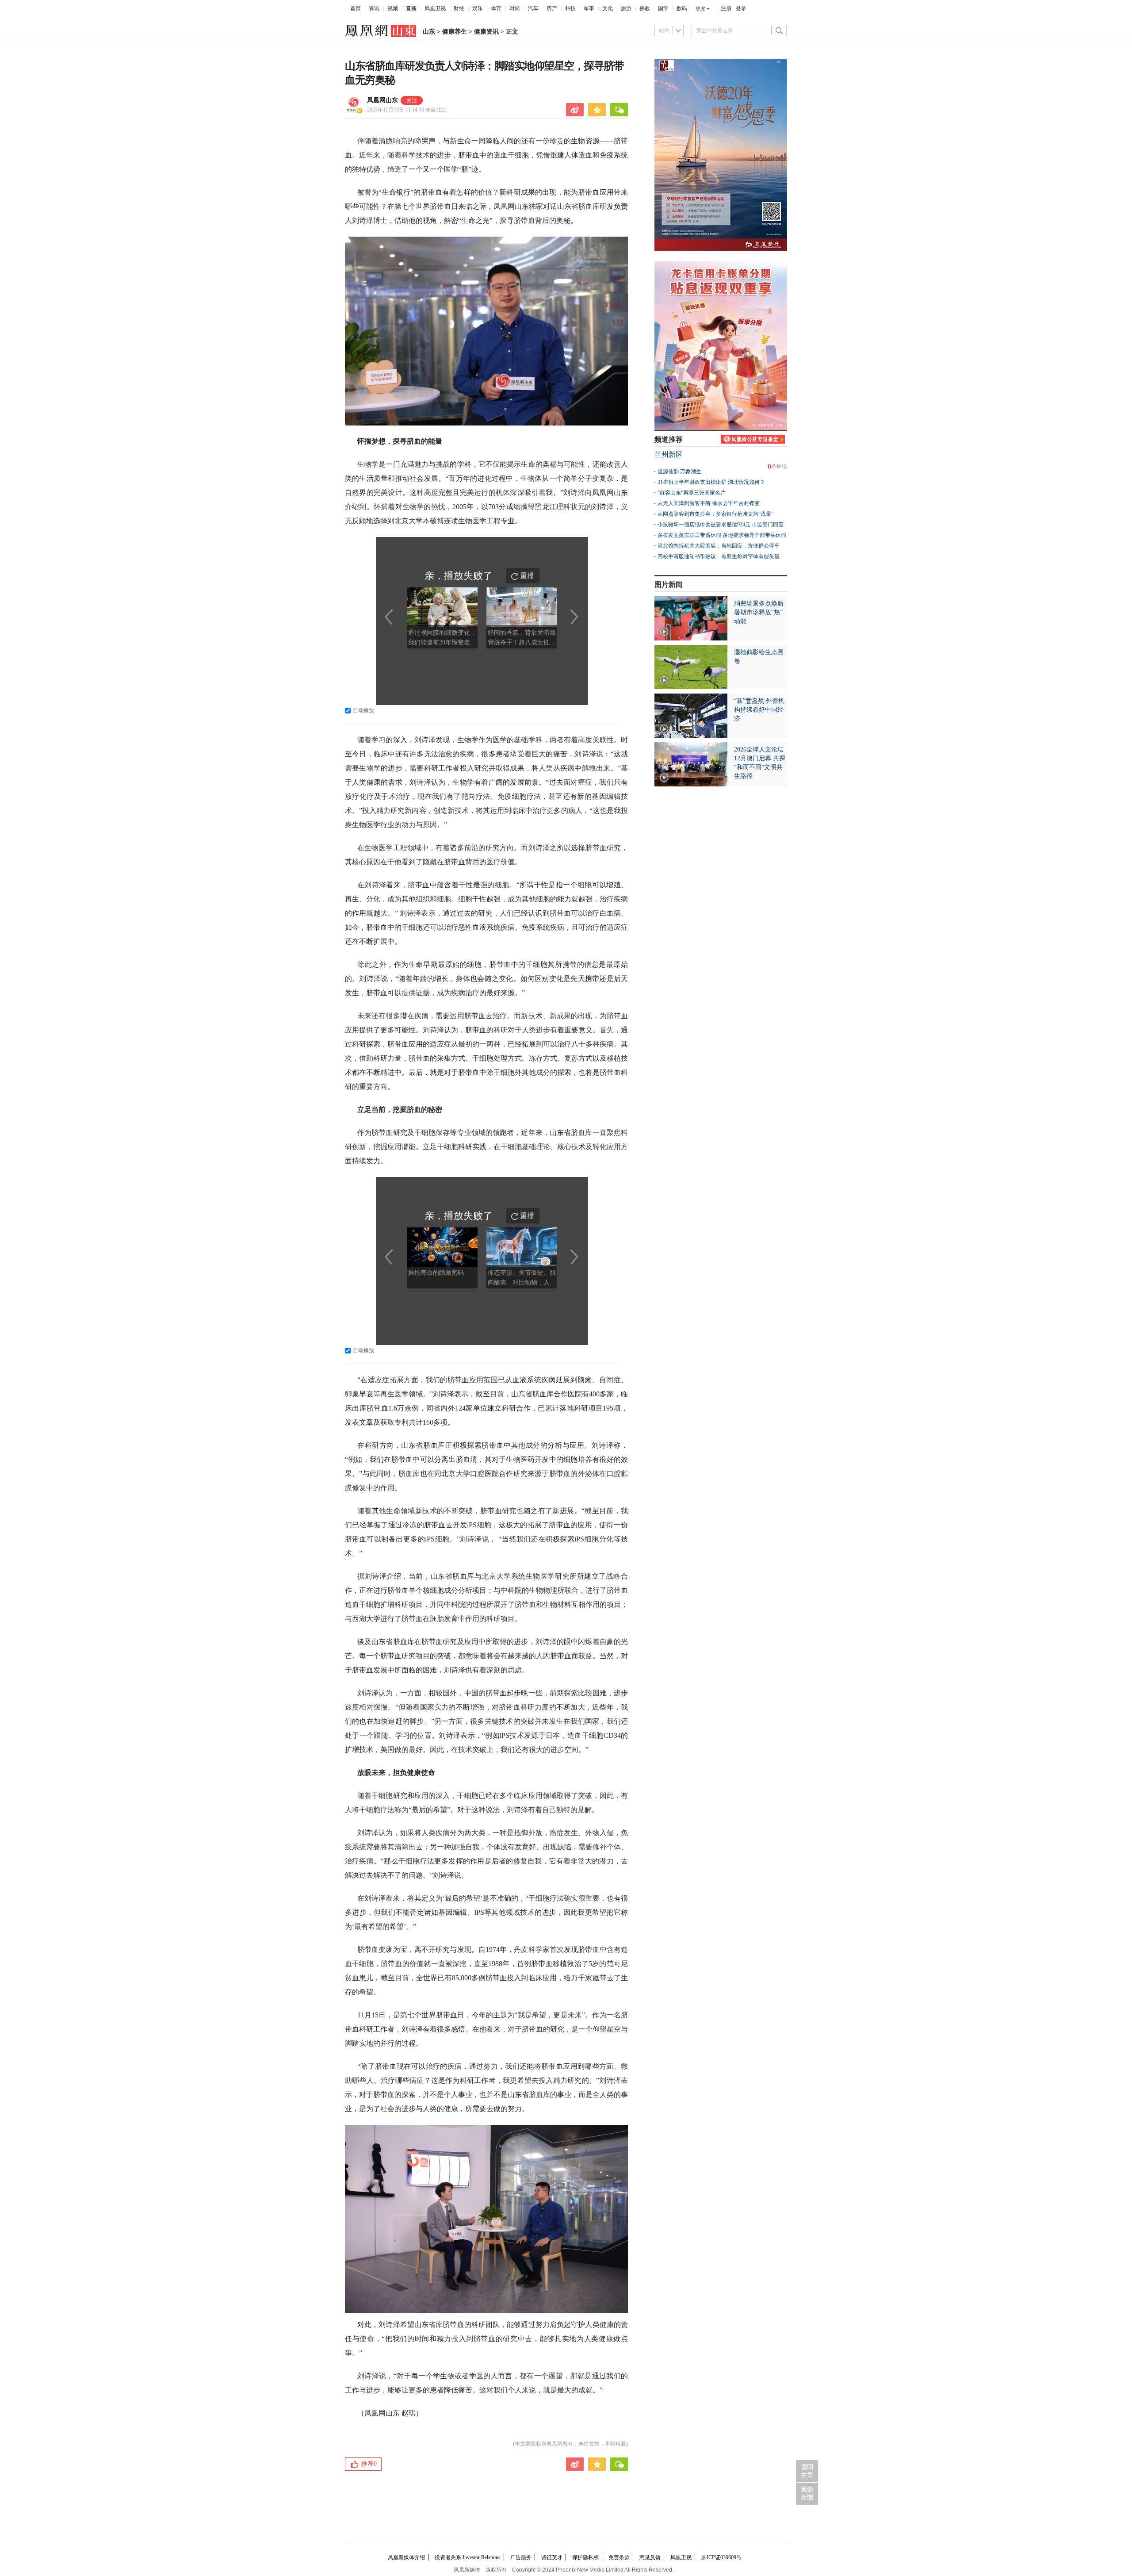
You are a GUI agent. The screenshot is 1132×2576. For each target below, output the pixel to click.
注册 (726, 8)
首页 (356, 8)
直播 (411, 8)
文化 (608, 8)
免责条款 (619, 2557)
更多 (701, 9)
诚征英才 (552, 2557)
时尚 (515, 8)
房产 (552, 8)
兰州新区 (669, 454)
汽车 (533, 8)
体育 (496, 8)
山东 (429, 32)
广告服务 (521, 2557)
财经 (459, 8)
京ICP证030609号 (721, 2557)
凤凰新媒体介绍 (406, 2557)
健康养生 (455, 32)
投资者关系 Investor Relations (468, 2557)
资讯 (374, 8)
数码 (682, 8)
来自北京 (407, 110)
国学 (663, 8)
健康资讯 (486, 32)
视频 (393, 8)
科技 (570, 8)
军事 (589, 8)
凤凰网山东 (382, 100)
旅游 (626, 8)
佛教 (645, 8)
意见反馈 (650, 2557)
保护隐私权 (585, 2557)
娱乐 (478, 8)
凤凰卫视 (435, 8)
